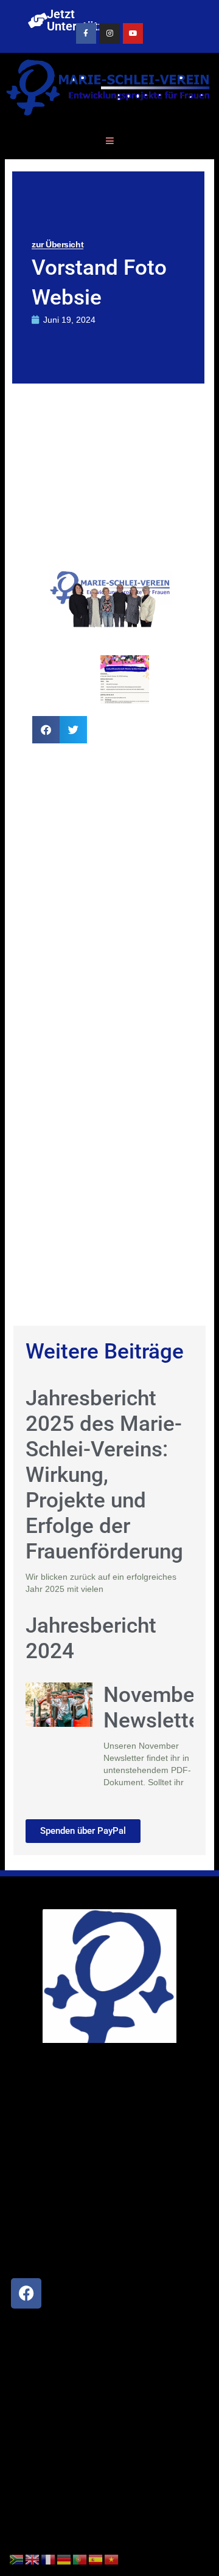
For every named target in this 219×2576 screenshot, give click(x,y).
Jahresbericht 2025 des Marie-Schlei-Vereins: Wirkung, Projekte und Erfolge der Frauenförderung (104, 1475)
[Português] (80, 2559)
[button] (46, 730)
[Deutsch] (64, 2559)
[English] (33, 2559)
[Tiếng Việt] (112, 2559)
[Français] (49, 2559)
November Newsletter (155, 1708)
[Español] (96, 2559)
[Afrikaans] (17, 2559)
